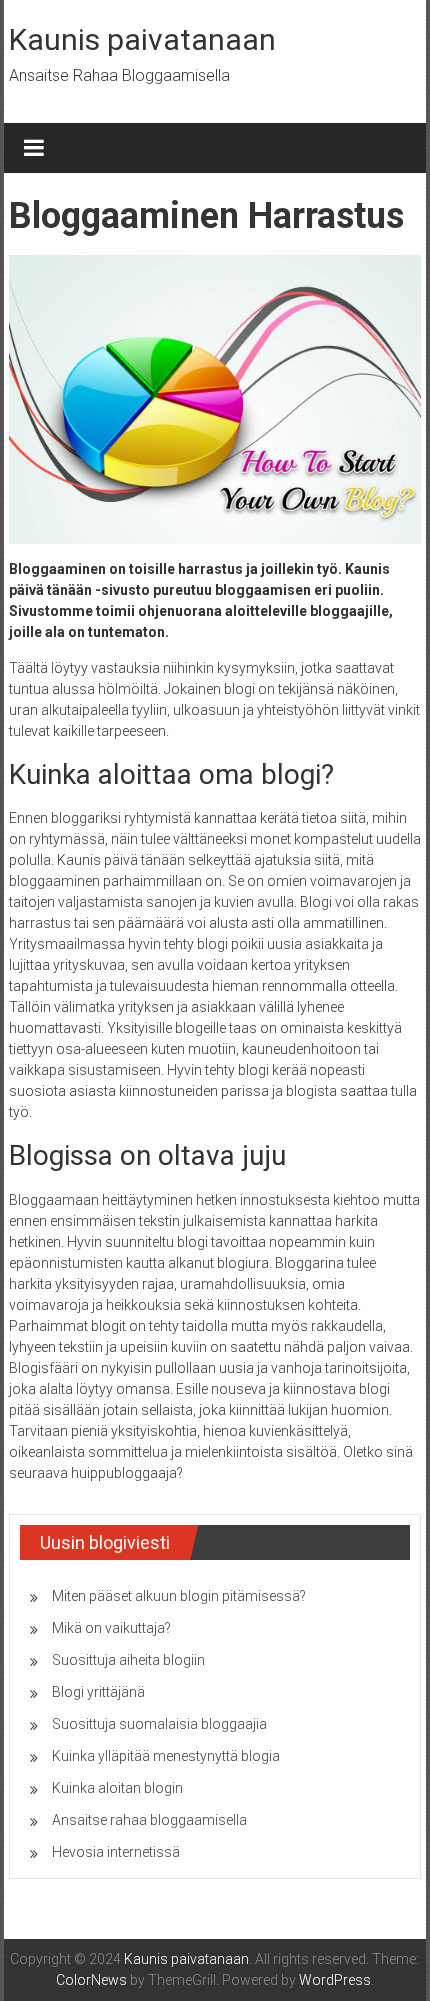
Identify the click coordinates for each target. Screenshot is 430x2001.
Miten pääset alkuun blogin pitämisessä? (179, 1596)
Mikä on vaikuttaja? (111, 1628)
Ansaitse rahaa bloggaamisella (149, 1820)
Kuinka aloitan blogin (117, 1788)
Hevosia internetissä (116, 1852)
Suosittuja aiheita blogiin (128, 1660)
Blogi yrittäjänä (98, 1692)
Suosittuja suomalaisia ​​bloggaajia (159, 1724)
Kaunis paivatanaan (142, 39)
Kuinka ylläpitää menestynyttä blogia (166, 1756)
